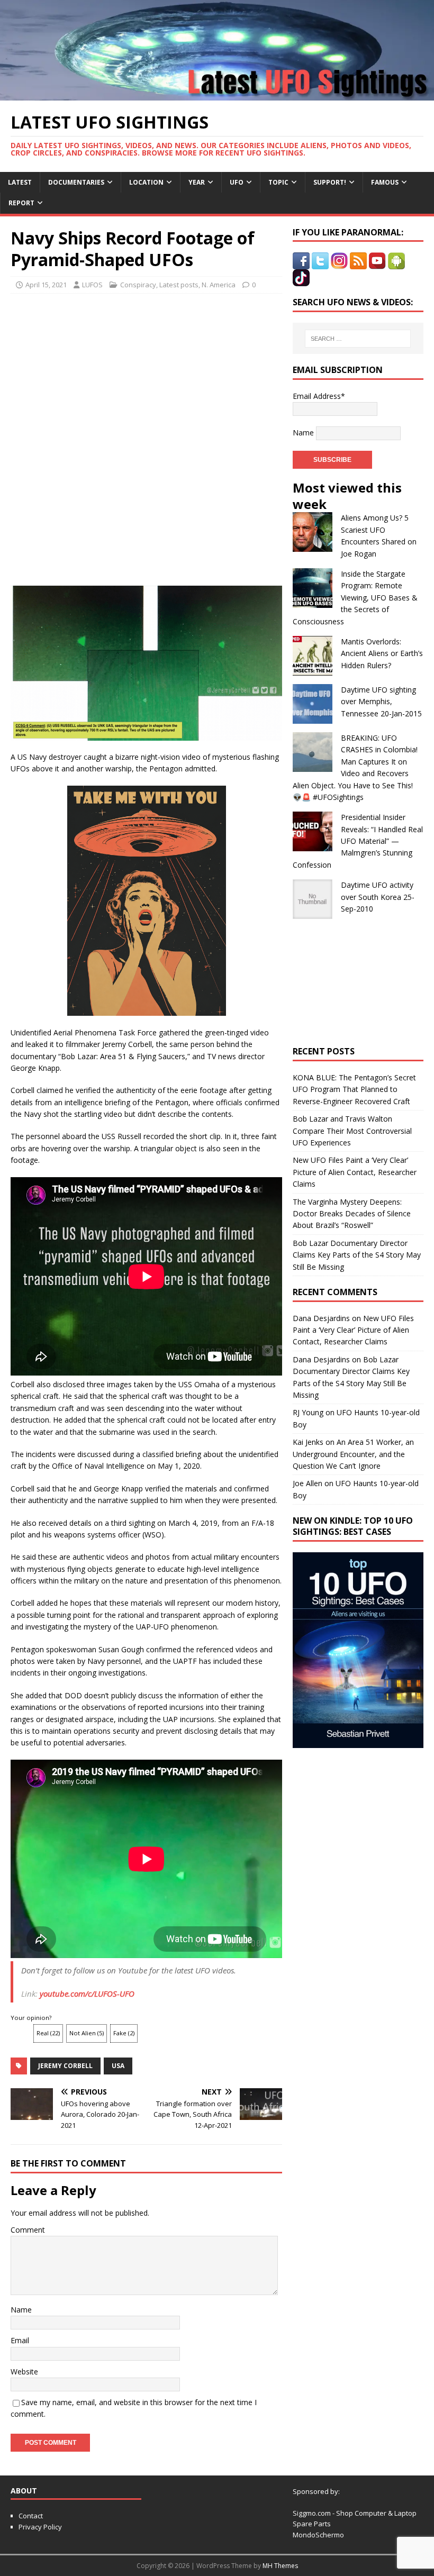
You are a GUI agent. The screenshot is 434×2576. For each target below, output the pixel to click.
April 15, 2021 (46, 285)
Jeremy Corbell (65, 2066)
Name (21, 2310)
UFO (237, 182)
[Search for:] (358, 339)
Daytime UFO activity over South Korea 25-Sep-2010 (378, 897)
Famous (385, 182)
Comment (28, 2230)
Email (20, 2340)
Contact (31, 2516)
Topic (278, 182)
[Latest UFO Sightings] (217, 94)
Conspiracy (138, 285)
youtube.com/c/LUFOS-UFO (87, 1994)
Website (24, 2372)
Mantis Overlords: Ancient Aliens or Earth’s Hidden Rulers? (382, 653)
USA (118, 2066)
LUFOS (92, 285)
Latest (20, 182)
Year (197, 182)
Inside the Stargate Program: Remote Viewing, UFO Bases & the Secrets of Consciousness (355, 598)
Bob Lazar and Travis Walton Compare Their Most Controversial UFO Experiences (352, 1131)
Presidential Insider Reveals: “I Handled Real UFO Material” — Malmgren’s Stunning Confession (358, 841)
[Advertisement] (147, 370)
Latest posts (179, 285)
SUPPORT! (330, 182)
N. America (219, 285)
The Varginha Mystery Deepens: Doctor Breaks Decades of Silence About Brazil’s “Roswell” (352, 1214)
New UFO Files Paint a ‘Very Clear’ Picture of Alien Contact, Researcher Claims (355, 1172)
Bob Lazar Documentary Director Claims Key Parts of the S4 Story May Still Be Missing (357, 1255)
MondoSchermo (318, 2535)
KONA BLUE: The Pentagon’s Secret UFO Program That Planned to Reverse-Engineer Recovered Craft (354, 1089)
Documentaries (76, 182)
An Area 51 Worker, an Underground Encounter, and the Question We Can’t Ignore (353, 1454)
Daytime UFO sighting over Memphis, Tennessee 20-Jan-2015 (381, 702)
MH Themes (280, 2566)
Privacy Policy (40, 2527)
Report (21, 203)
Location (146, 182)
